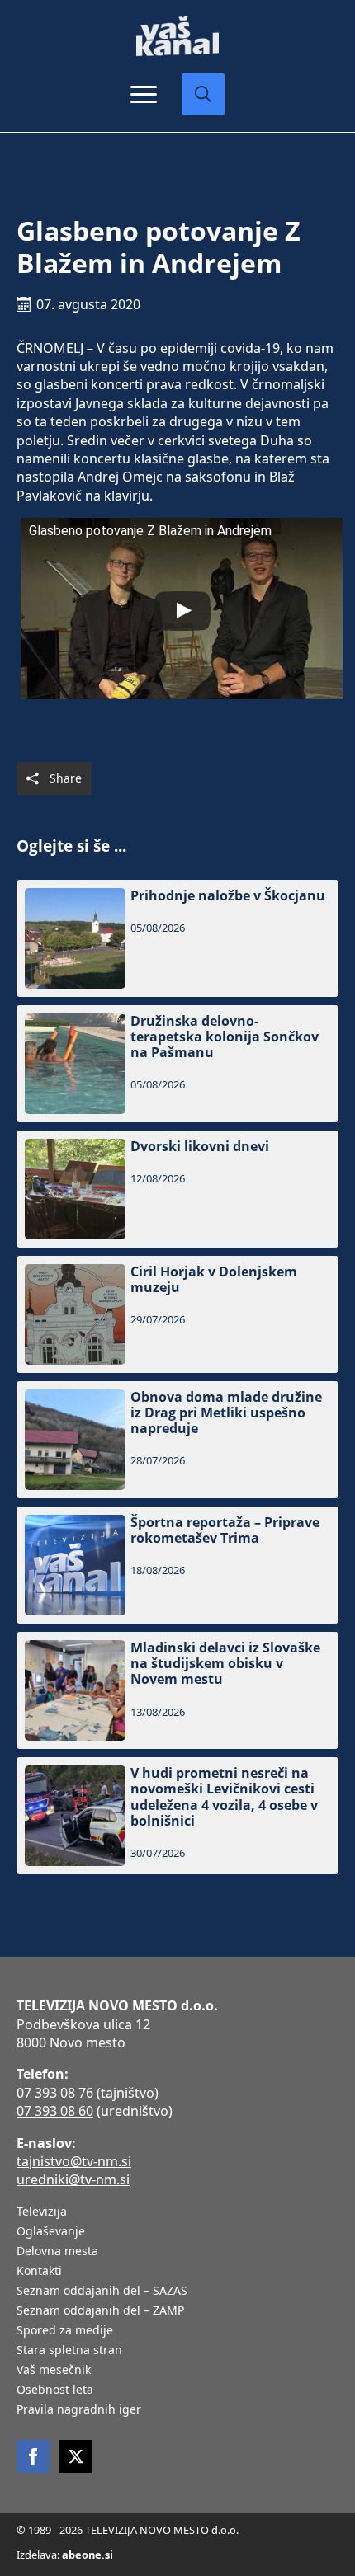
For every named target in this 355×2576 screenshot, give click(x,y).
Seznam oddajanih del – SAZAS (102, 2292)
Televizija (42, 2212)
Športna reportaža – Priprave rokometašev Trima (225, 1530)
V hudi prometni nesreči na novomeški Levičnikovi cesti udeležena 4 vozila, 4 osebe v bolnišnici (224, 1797)
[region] (177, 2457)
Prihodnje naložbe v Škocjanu (228, 896)
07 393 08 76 (55, 2093)
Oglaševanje (51, 2232)
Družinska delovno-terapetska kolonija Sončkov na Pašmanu (225, 1037)
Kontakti (39, 2272)
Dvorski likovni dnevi (200, 1147)
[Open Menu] (144, 94)
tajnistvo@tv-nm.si (74, 2161)
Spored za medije (65, 2331)
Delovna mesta (57, 2252)
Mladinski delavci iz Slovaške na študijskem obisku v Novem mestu (225, 1664)
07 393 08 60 (55, 2111)
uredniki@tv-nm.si (73, 2179)
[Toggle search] (203, 94)
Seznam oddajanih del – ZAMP (100, 2311)
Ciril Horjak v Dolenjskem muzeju (214, 1280)
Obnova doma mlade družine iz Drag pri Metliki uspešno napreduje (226, 1413)
